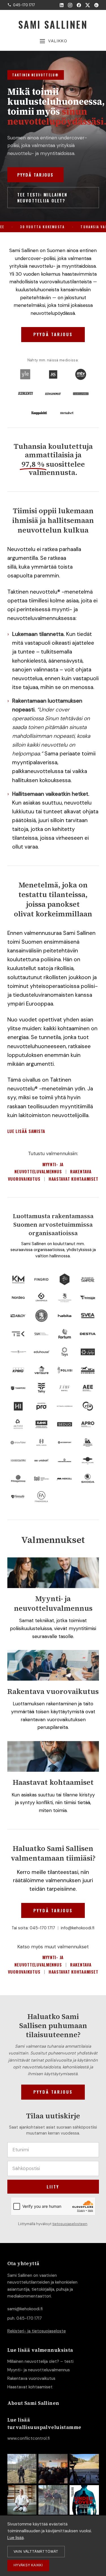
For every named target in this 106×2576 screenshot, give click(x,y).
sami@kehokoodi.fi (25, 2309)
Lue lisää (16, 2538)
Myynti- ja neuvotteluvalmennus (39, 2370)
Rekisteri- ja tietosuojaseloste (37, 2331)
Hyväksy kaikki (28, 2565)
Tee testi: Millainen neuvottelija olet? (42, 197)
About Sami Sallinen (33, 2403)
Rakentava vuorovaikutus (31, 2378)
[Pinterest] (96, 5)
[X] (88, 5)
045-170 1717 (42, 1928)
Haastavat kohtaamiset (73, 1179)
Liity (53, 2187)
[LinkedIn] (62, 5)
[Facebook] (79, 5)
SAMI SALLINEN (53, 24)
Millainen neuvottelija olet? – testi (40, 2361)
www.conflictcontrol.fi (29, 2438)
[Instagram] (70, 5)
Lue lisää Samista (26, 1131)
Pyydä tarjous (35, 175)
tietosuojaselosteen (70, 2224)
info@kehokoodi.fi (78, 1928)
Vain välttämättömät (36, 2551)
